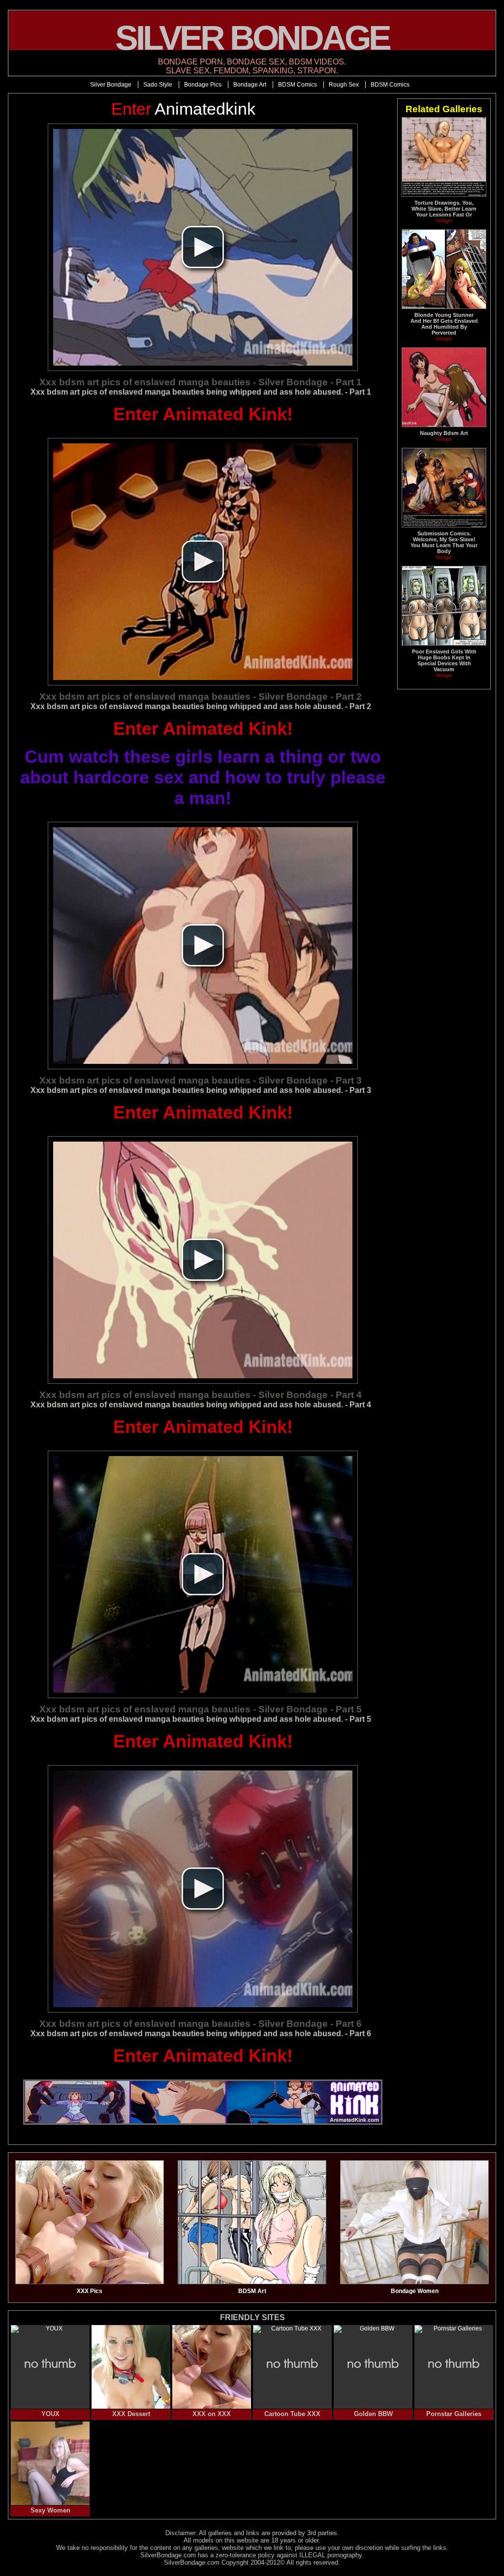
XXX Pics (90, 2291)
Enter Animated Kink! (203, 414)
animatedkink (183, 109)
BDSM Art (252, 2291)
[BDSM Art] (252, 2282)
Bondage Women (415, 2291)
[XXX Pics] (90, 2282)
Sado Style (158, 85)
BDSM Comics (298, 85)
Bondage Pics (203, 85)
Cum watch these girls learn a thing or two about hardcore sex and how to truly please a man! (203, 777)
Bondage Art (250, 85)
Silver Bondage (111, 85)
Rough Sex (344, 85)
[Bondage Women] (414, 2282)
